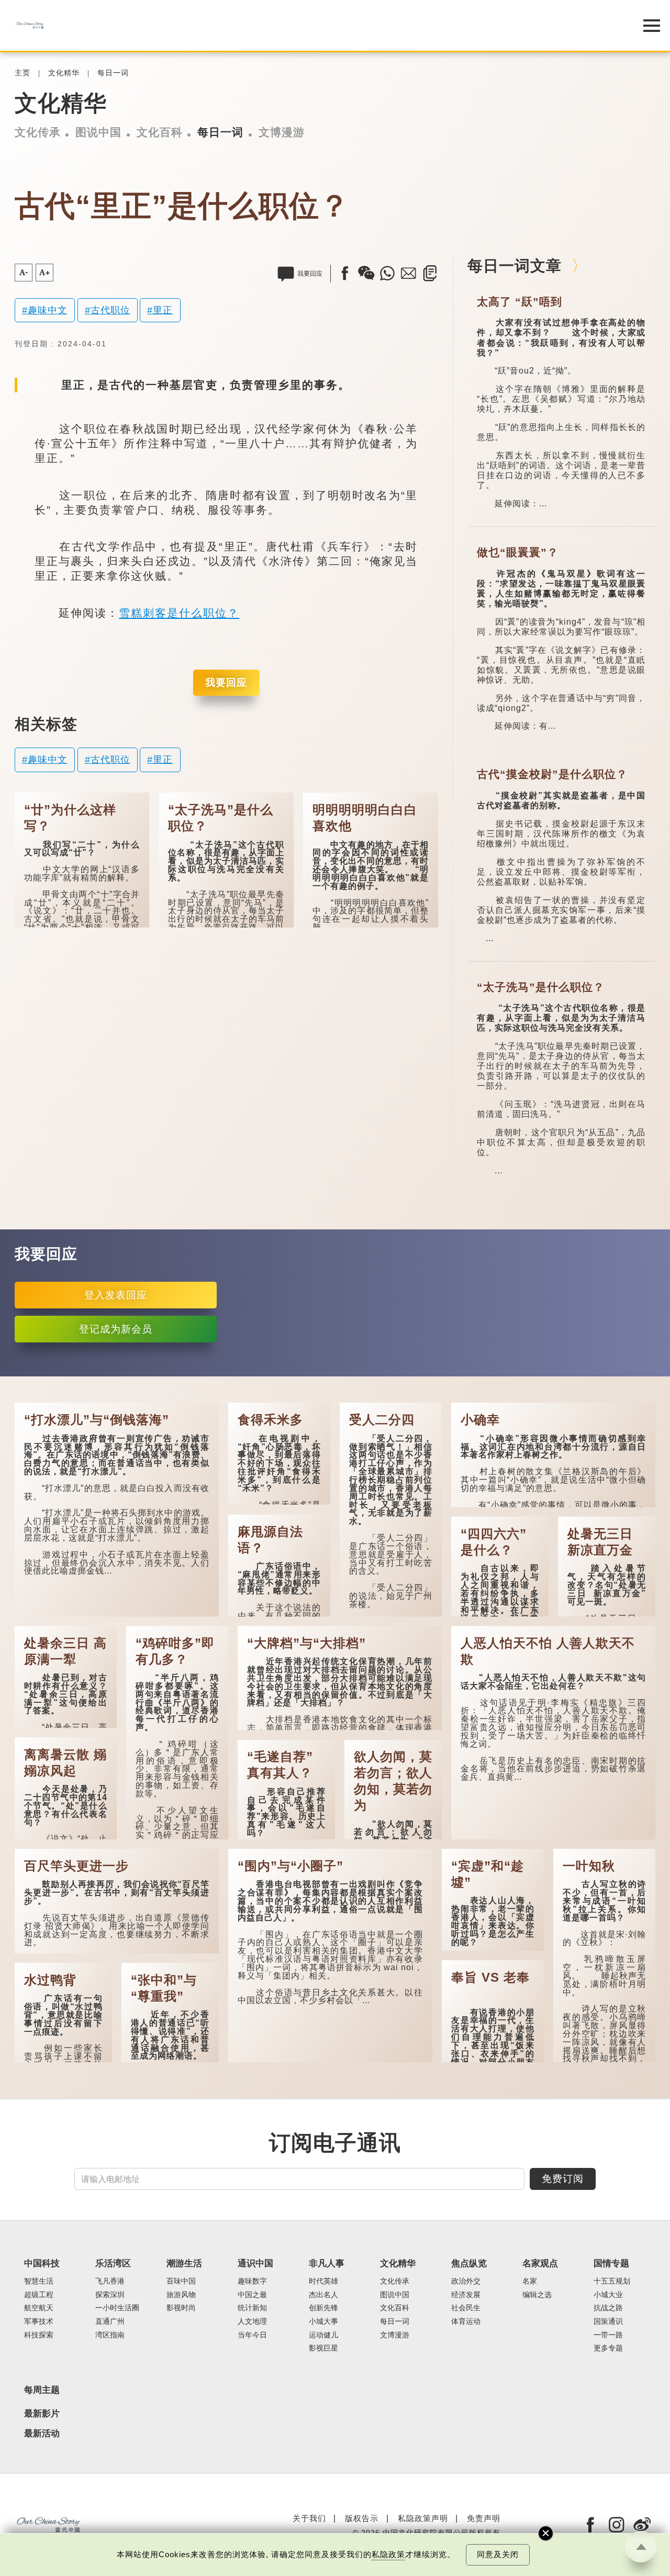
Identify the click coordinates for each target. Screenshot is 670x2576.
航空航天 (39, 2308)
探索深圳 (110, 2295)
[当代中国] (309, 25)
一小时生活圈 (117, 2308)
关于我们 (309, 2518)
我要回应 (226, 682)
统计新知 (252, 2308)
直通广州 (110, 2321)
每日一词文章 (515, 266)
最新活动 (42, 2434)
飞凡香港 (110, 2281)
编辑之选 (537, 2295)
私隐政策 (388, 2555)
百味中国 (181, 2281)
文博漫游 (282, 132)
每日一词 (113, 73)
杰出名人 (323, 2295)
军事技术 (39, 2321)
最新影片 (42, 2414)
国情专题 (611, 2263)
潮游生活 (184, 2263)
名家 (530, 2281)
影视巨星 (323, 2348)
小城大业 (608, 2295)
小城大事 (323, 2321)
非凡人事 (327, 2263)
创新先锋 (323, 2308)
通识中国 (255, 2263)
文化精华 (64, 73)
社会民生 (466, 2308)
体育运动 (466, 2321)
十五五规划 (612, 2281)
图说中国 (98, 132)
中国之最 (252, 2295)
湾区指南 (110, 2335)
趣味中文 (48, 310)
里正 (163, 310)
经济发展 (466, 2295)
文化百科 (160, 132)
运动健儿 (323, 2335)
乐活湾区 (113, 2263)
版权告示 (362, 2518)
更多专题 (608, 2348)
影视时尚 (181, 2308)
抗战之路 (608, 2308)
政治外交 (466, 2281)
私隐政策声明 (423, 2518)
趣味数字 (252, 2281)
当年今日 (252, 2335)
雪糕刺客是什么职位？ (179, 613)
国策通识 (608, 2321)
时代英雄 (323, 2281)
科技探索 (39, 2335)
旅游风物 (181, 2295)
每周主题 (42, 2390)
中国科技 (42, 2263)
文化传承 (38, 132)
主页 (23, 73)
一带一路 (608, 2335)
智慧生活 (39, 2281)
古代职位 (110, 310)
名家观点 (540, 2263)
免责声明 (484, 2518)
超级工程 (39, 2295)
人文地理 (252, 2321)
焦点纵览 (469, 2263)
